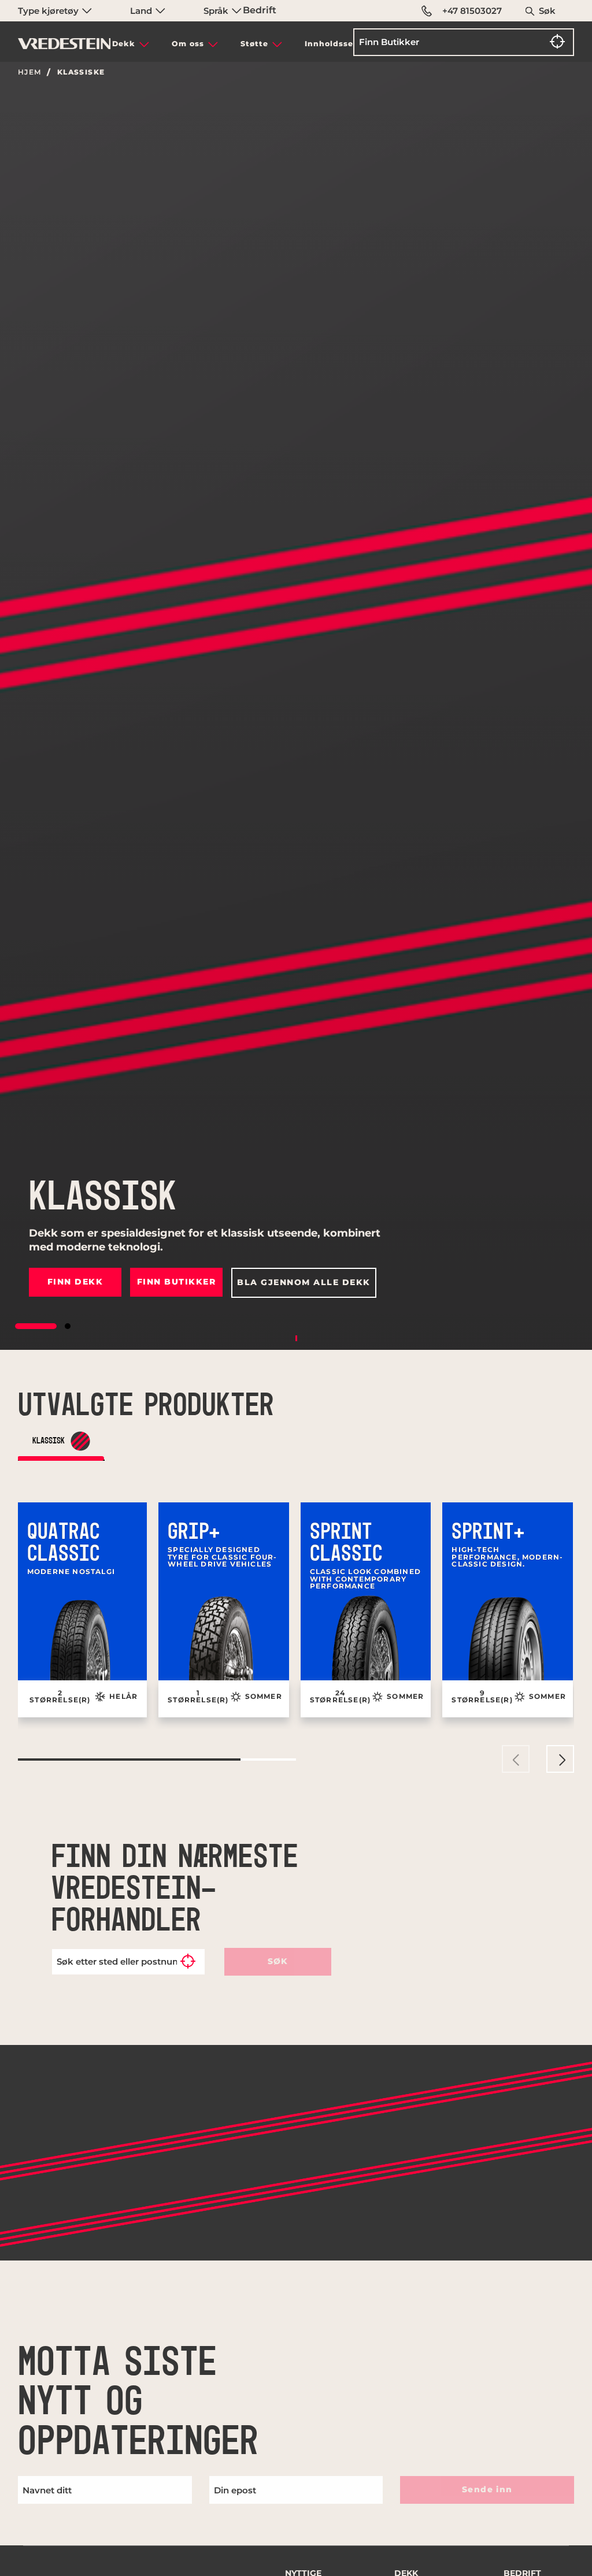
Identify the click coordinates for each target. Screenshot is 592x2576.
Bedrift (260, 10)
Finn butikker (177, 1282)
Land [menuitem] (142, 11)
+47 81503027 (472, 11)
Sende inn (487, 2489)
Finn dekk (75, 1282)
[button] (36, 1326)
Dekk (124, 44)
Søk (547, 11)
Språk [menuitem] (217, 11)
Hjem (30, 72)
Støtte (254, 44)
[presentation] (516, 1759)
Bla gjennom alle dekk (304, 1282)
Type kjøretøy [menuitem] (49, 11)
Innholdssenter (338, 44)
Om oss (188, 44)
